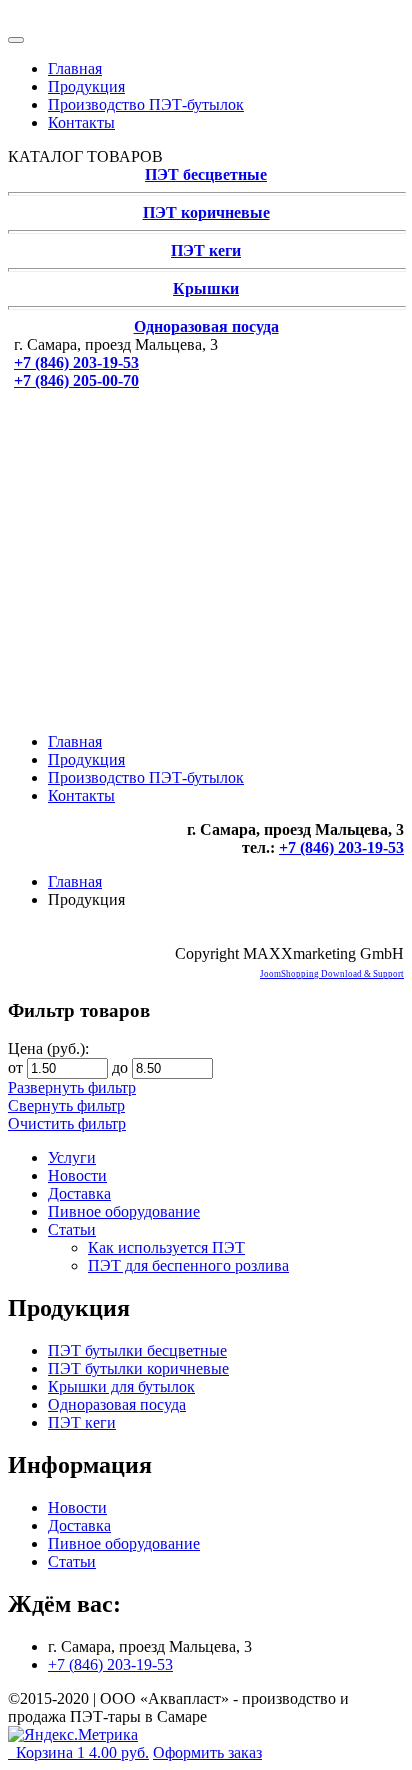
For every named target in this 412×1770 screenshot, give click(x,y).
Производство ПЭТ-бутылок (146, 104)
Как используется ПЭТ (166, 1247)
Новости (77, 1175)
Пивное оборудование (124, 1211)
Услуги (72, 1157)
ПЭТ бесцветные (206, 174)
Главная (75, 68)
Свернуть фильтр (66, 1105)
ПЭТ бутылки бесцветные (137, 1350)
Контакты (81, 122)
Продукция (86, 86)
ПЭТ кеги (206, 250)
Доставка (79, 1193)
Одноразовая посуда (206, 326)
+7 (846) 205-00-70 (76, 380)
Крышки (206, 288)
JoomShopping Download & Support (332, 974)
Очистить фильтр (67, 1123)
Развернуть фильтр (72, 1087)
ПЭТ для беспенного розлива (188, 1265)
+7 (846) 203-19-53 (76, 362)
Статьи (72, 1229)
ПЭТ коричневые (206, 212)
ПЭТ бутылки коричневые (138, 1368)
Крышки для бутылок (121, 1386)
